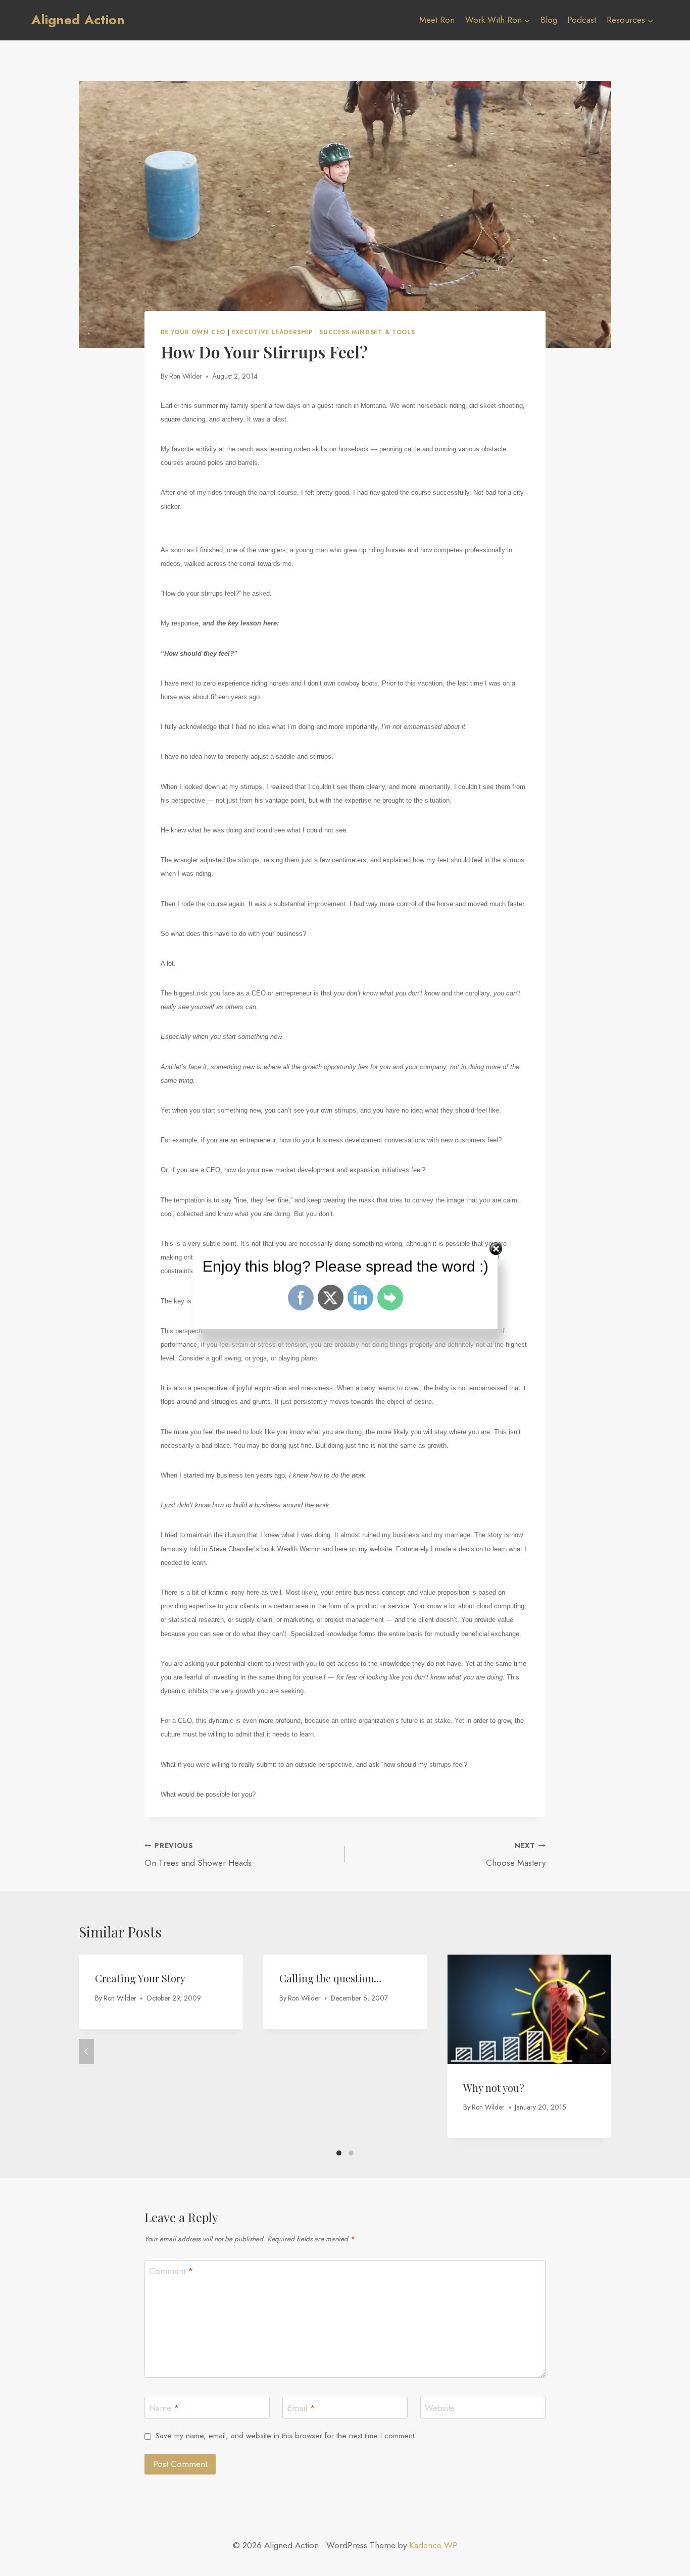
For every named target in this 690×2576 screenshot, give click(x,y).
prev (86, 2052)
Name (164, 2408)
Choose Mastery (516, 1855)
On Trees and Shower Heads (198, 1855)
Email (301, 2408)
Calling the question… (330, 1978)
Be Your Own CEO (193, 332)
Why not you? (494, 2088)
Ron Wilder (186, 376)
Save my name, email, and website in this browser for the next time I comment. (286, 2436)
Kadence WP (433, 2545)
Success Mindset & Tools (367, 332)
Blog (549, 20)
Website (440, 2408)
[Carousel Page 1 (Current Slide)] (339, 2153)
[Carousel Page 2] (351, 2153)
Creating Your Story (140, 1978)
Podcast (582, 20)
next (604, 2052)
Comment (171, 2271)
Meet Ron (437, 20)
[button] (527, 20)
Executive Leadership (273, 332)
